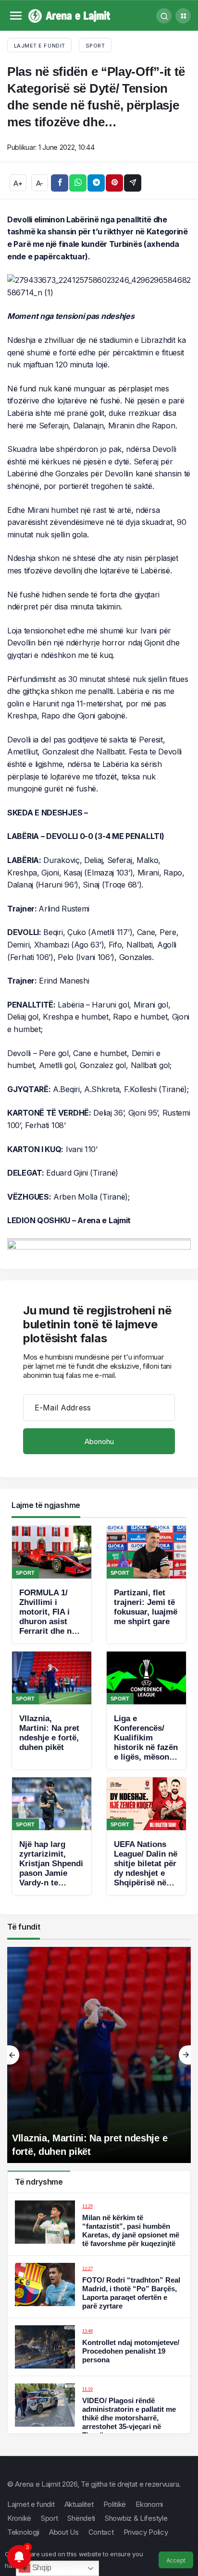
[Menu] (16, 16)
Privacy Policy (146, 2532)
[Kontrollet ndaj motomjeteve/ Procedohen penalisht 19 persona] (99, 2347)
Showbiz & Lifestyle (136, 2518)
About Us (64, 2532)
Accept (176, 2560)
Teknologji (23, 2532)
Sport (95, 46)
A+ (18, 183)
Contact (101, 2532)
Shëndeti (81, 2518)
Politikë (115, 2504)
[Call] (164, 16)
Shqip (41, 2568)
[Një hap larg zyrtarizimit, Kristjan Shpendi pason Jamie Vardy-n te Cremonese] (52, 1836)
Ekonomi (149, 2504)
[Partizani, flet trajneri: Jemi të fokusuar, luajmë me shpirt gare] (146, 1585)
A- (40, 183)
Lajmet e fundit (31, 2504)
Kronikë (19, 2518)
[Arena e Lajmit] (70, 15)
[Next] (185, 2055)
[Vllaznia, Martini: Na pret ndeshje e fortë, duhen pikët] (52, 1710)
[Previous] (13, 2055)
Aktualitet (79, 2504)
